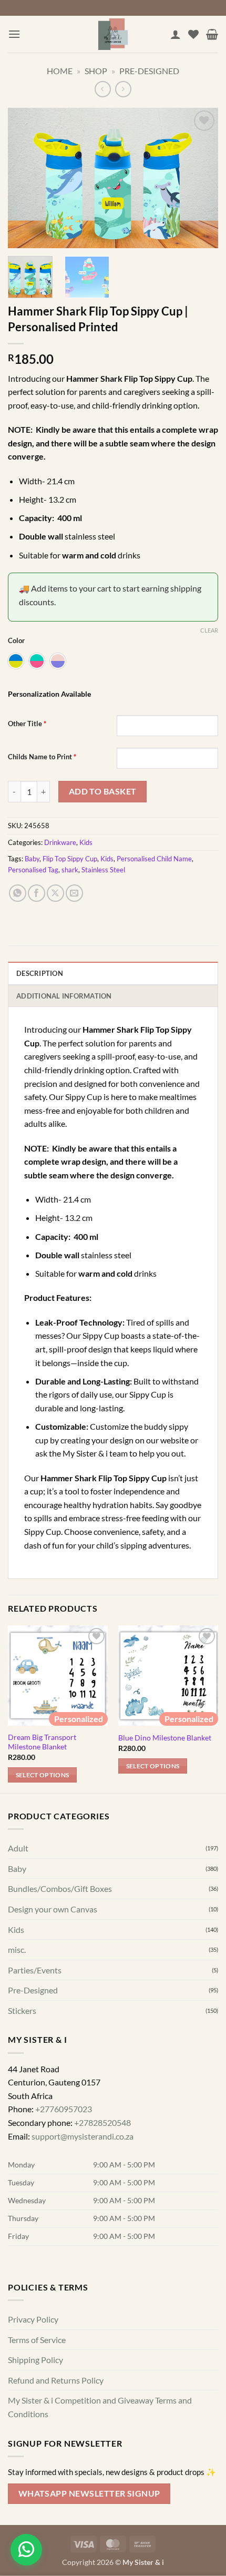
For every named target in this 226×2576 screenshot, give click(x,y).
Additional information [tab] (64, 996)
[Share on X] (55, 893)
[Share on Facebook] (37, 893)
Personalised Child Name (154, 859)
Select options (43, 1775)
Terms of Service (37, 2340)
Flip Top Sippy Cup (70, 859)
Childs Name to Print (42, 757)
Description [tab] (40, 973)
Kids (86, 842)
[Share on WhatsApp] (18, 893)
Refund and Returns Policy (56, 2380)
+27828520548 (102, 2122)
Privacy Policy (33, 2319)
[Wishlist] (193, 34)
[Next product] (103, 89)
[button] (14, 34)
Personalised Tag (33, 870)
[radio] (16, 661)
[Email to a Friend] (74, 893)
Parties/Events (35, 1970)
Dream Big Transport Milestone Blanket (42, 1742)
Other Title (27, 724)
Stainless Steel (103, 870)
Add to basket (103, 791)
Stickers (22, 2010)
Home (60, 71)
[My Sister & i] (113, 34)
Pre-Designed (149, 71)
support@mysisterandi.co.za (83, 2136)
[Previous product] (123, 89)
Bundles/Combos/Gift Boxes (60, 1888)
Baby (32, 859)
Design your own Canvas (53, 1909)
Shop (96, 71)
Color (16, 641)
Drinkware (60, 842)
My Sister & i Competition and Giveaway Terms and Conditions (100, 2407)
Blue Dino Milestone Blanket (165, 1738)
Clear (209, 630)
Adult (18, 1848)
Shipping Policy (35, 2360)
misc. (17, 1949)
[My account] (176, 34)
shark (70, 870)
